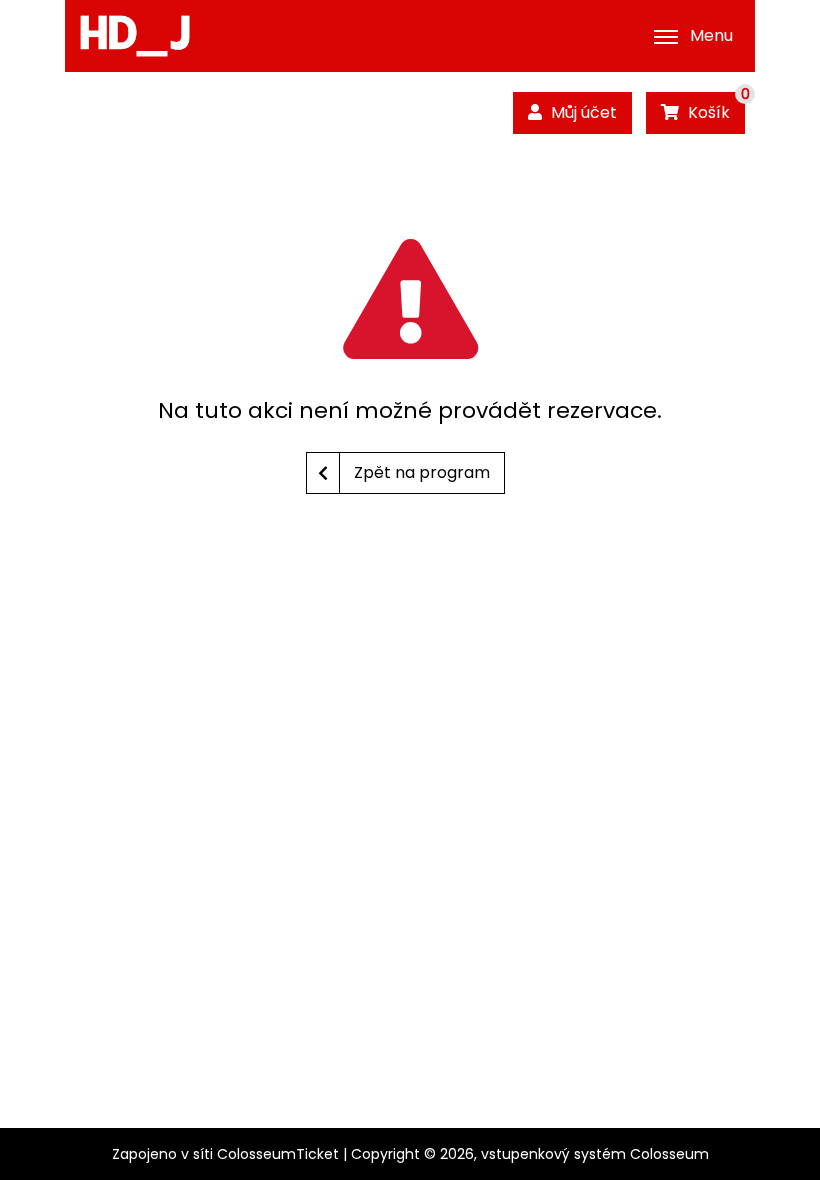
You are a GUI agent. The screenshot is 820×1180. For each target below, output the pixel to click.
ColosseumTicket (278, 1154)
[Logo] (135, 36)
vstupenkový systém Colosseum (595, 1154)
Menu (711, 35)
